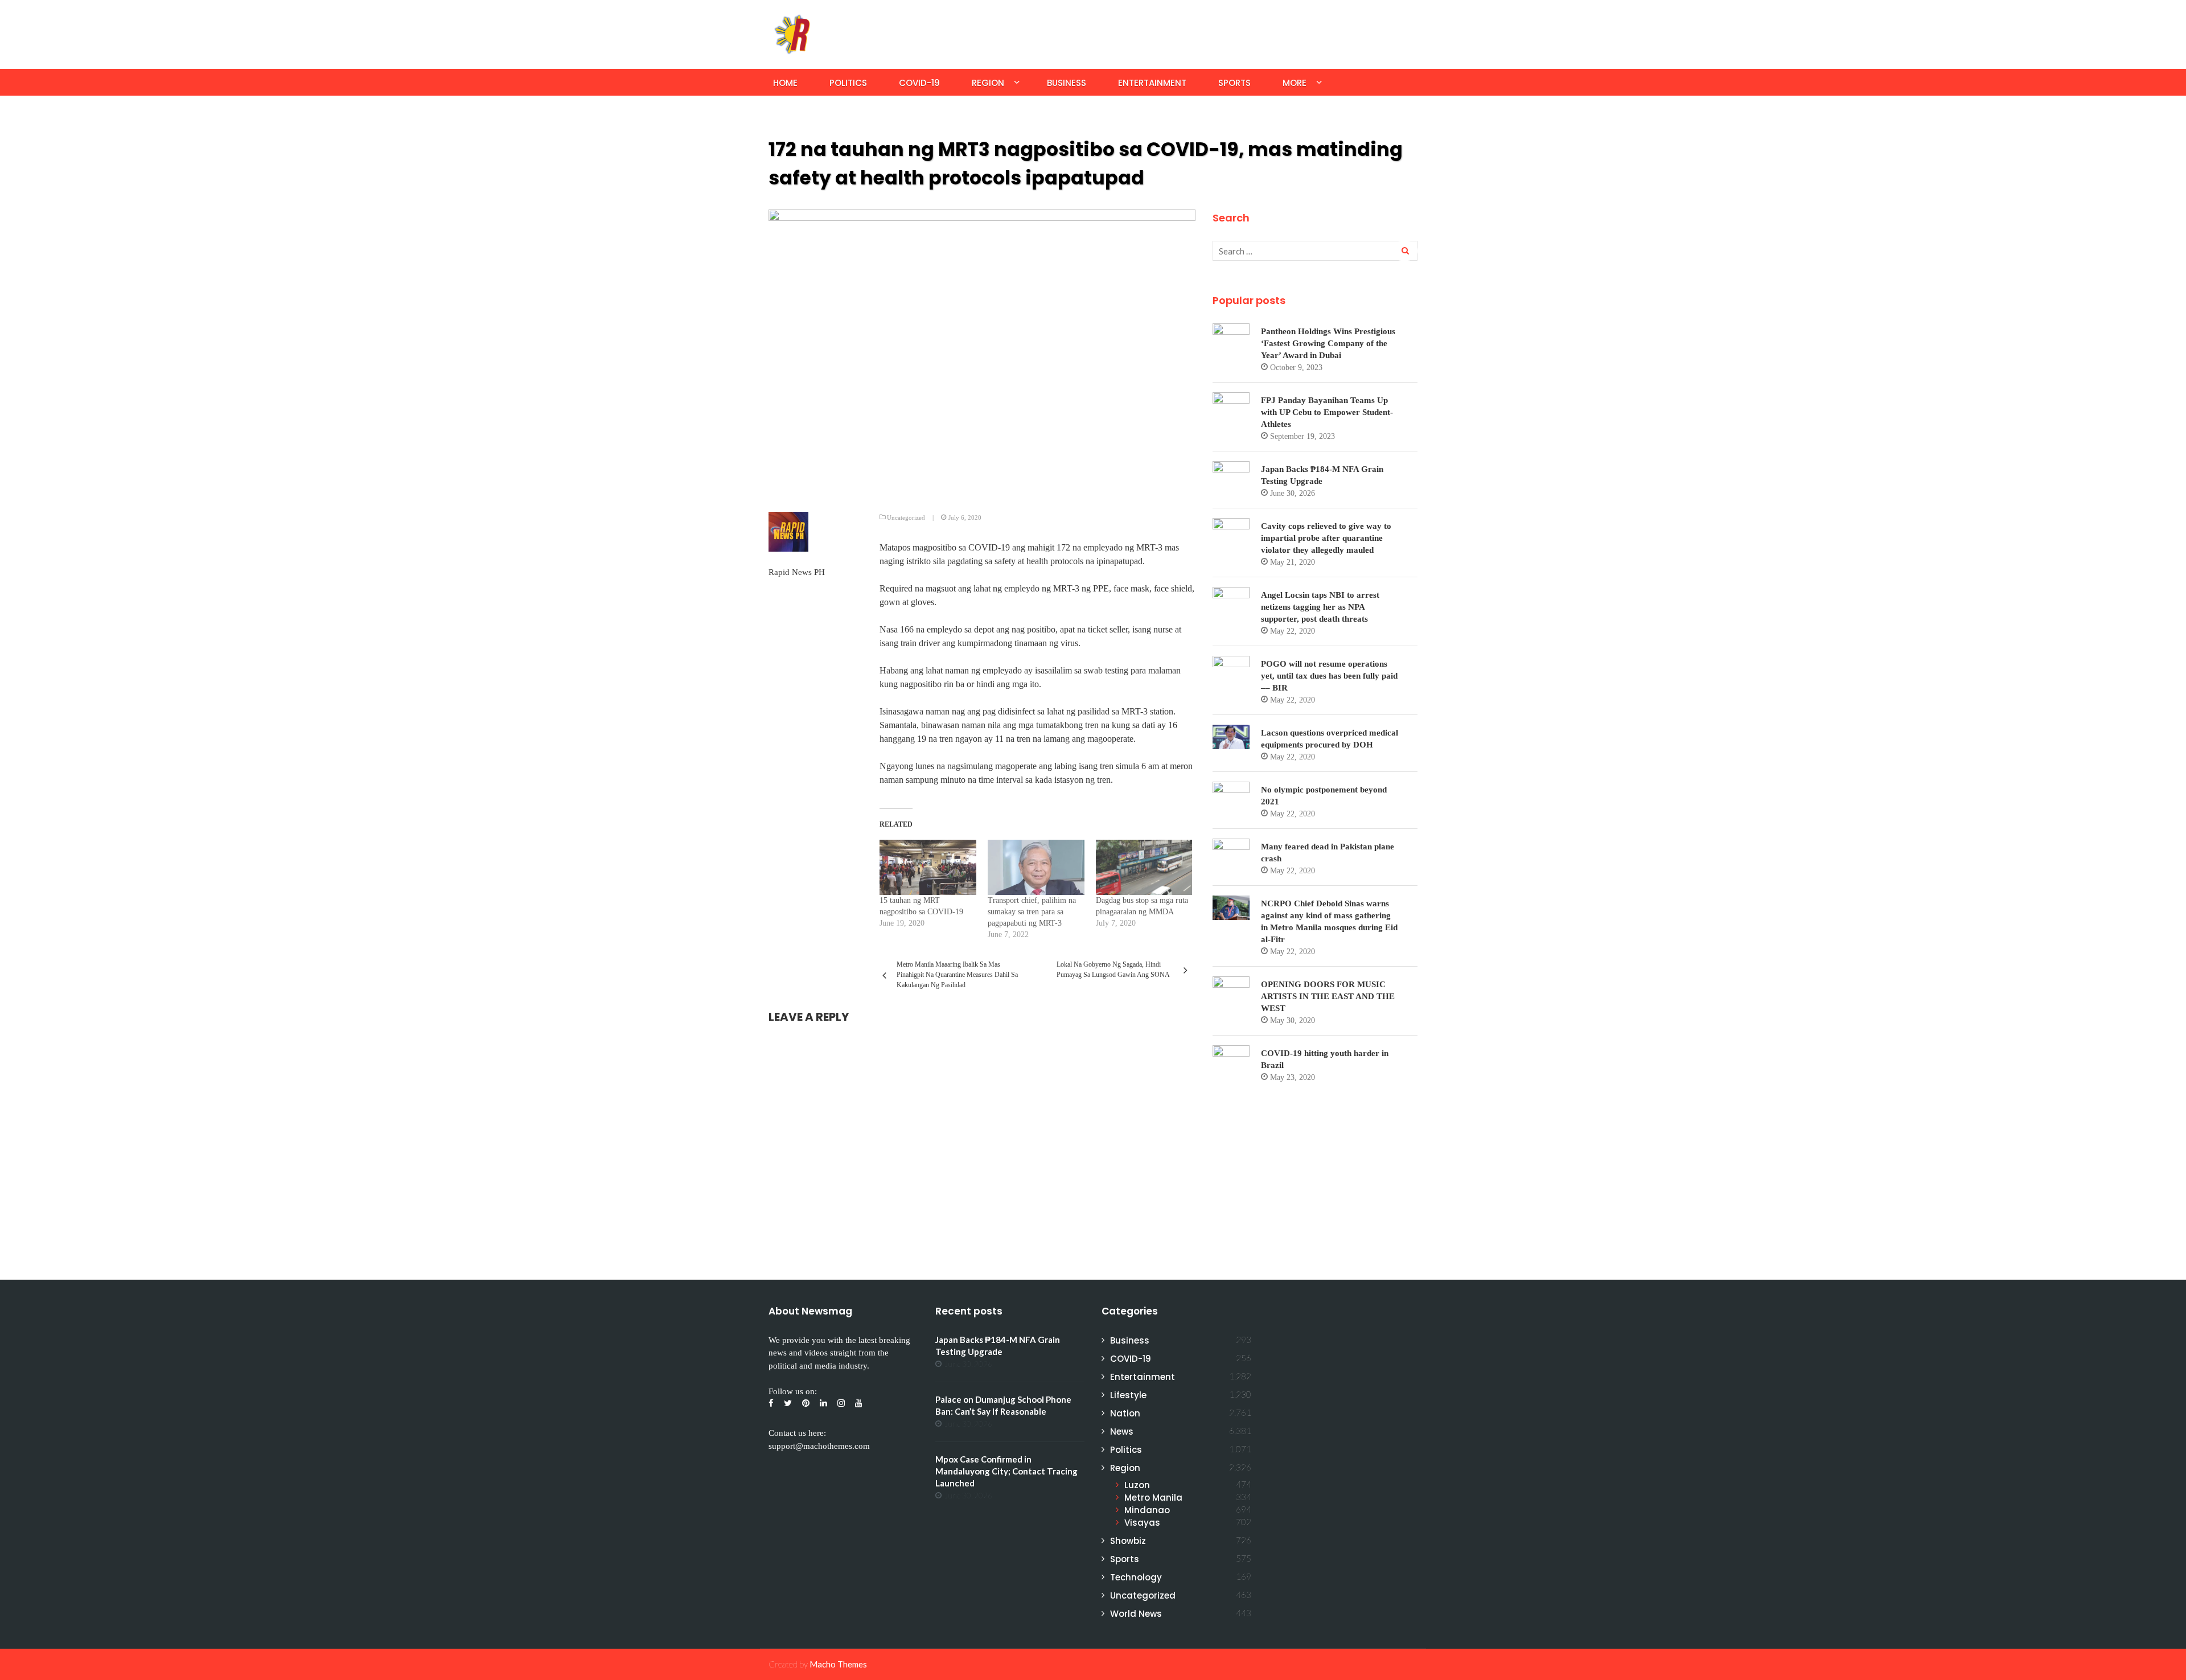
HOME (785, 83)
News (1122, 1432)
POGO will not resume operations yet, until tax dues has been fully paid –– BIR (1329, 676)
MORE (1295, 83)
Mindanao (1147, 1510)
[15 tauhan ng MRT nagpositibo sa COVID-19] (928, 867)
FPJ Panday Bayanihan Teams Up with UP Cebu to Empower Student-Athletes (1327, 412)
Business (1067, 83)
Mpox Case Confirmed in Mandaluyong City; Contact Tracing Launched (1006, 1471)
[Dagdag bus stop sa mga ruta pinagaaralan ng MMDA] (1144, 867)
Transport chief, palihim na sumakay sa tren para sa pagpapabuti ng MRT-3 (1032, 912)
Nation (1125, 1413)
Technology (1136, 1577)
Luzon (1137, 1485)
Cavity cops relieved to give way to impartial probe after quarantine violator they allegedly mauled (1326, 538)
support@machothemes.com (819, 1446)
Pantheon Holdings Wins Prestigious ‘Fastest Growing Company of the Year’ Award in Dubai (1328, 343)
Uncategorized (906, 517)
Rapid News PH (797, 572)
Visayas (1142, 1523)
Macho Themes (838, 1664)
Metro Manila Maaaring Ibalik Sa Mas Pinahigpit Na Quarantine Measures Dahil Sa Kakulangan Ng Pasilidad (957, 975)
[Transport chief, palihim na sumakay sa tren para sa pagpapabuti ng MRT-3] (1036, 867)
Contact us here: (797, 1433)
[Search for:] (1315, 251)
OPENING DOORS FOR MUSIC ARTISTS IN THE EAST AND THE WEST (1328, 996)
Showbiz (1128, 1541)
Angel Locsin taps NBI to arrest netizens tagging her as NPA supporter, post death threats (1320, 607)
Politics (848, 83)
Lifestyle (1128, 1395)
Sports (1234, 83)
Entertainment (1152, 83)
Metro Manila (1153, 1498)
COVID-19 (919, 83)
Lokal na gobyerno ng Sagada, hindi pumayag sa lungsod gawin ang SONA (1113, 970)
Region (988, 83)
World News (1136, 1614)
